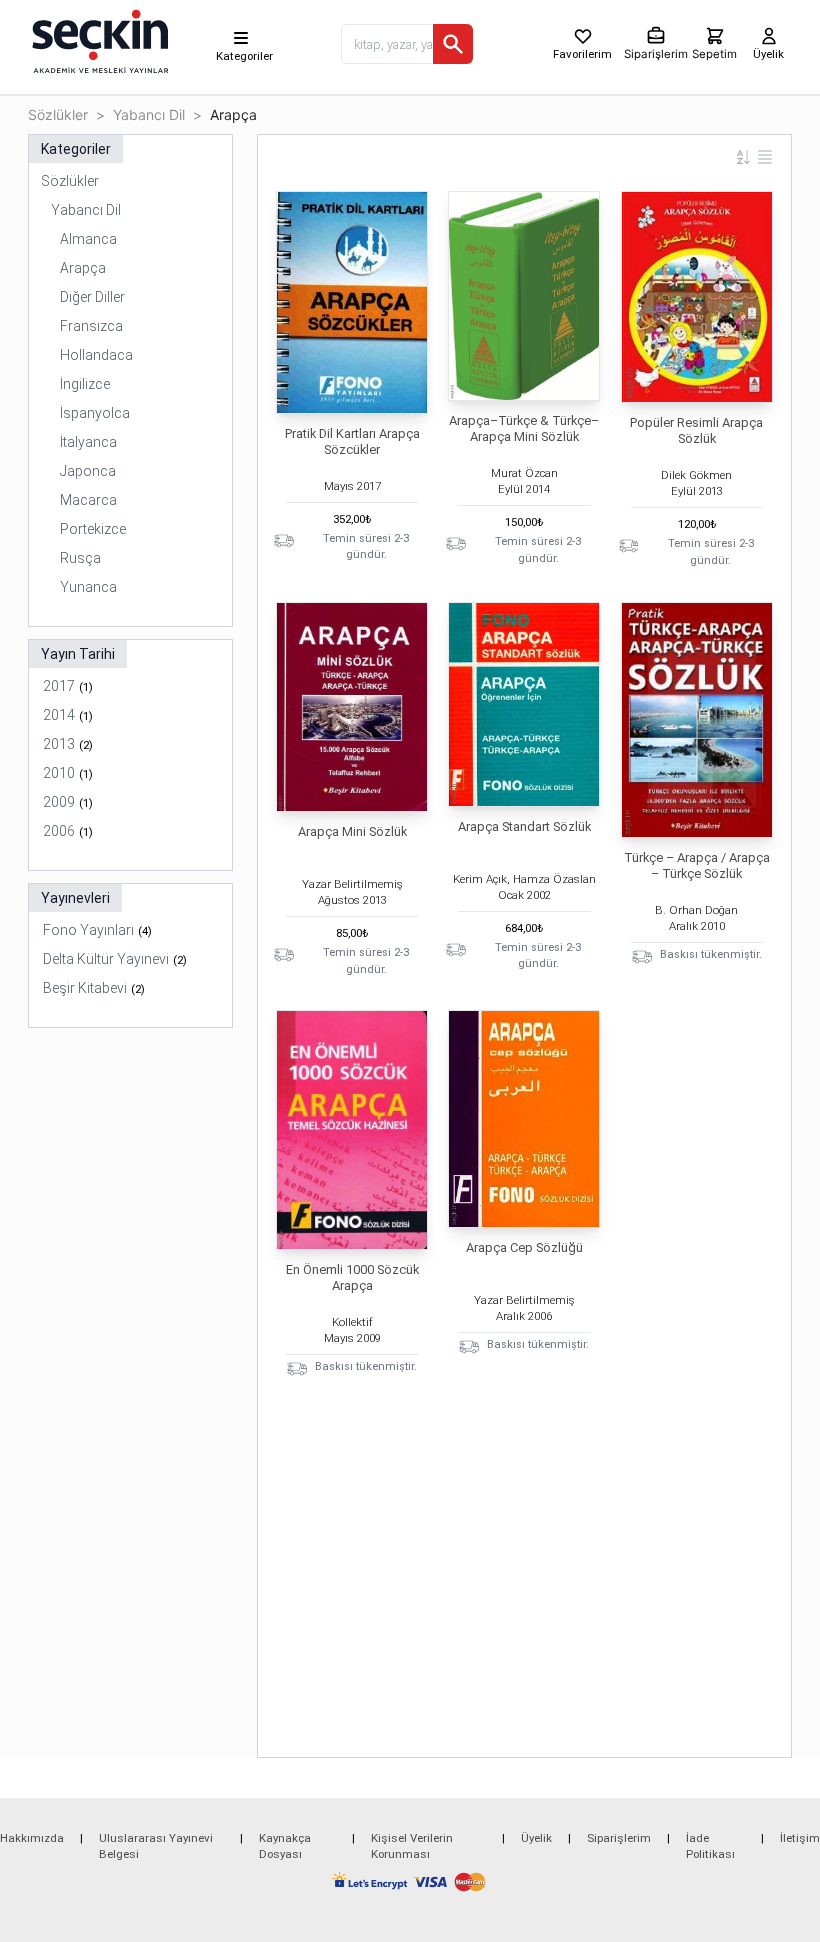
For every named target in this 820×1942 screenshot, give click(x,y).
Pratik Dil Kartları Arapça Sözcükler (352, 441)
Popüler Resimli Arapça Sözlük (696, 430)
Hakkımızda (32, 1838)
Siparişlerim (619, 1838)
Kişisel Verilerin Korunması (412, 1846)
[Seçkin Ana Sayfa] (98, 40)
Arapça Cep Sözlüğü (524, 1247)
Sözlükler (58, 114)
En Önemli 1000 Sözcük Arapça (352, 1277)
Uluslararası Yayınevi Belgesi (156, 1846)
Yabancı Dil (149, 114)
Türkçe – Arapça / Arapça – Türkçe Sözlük (697, 865)
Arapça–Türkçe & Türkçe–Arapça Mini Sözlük (524, 428)
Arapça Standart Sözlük (524, 826)
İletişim (800, 1838)
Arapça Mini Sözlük (352, 831)
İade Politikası (710, 1846)
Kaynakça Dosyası (285, 1846)
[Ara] (453, 44)
